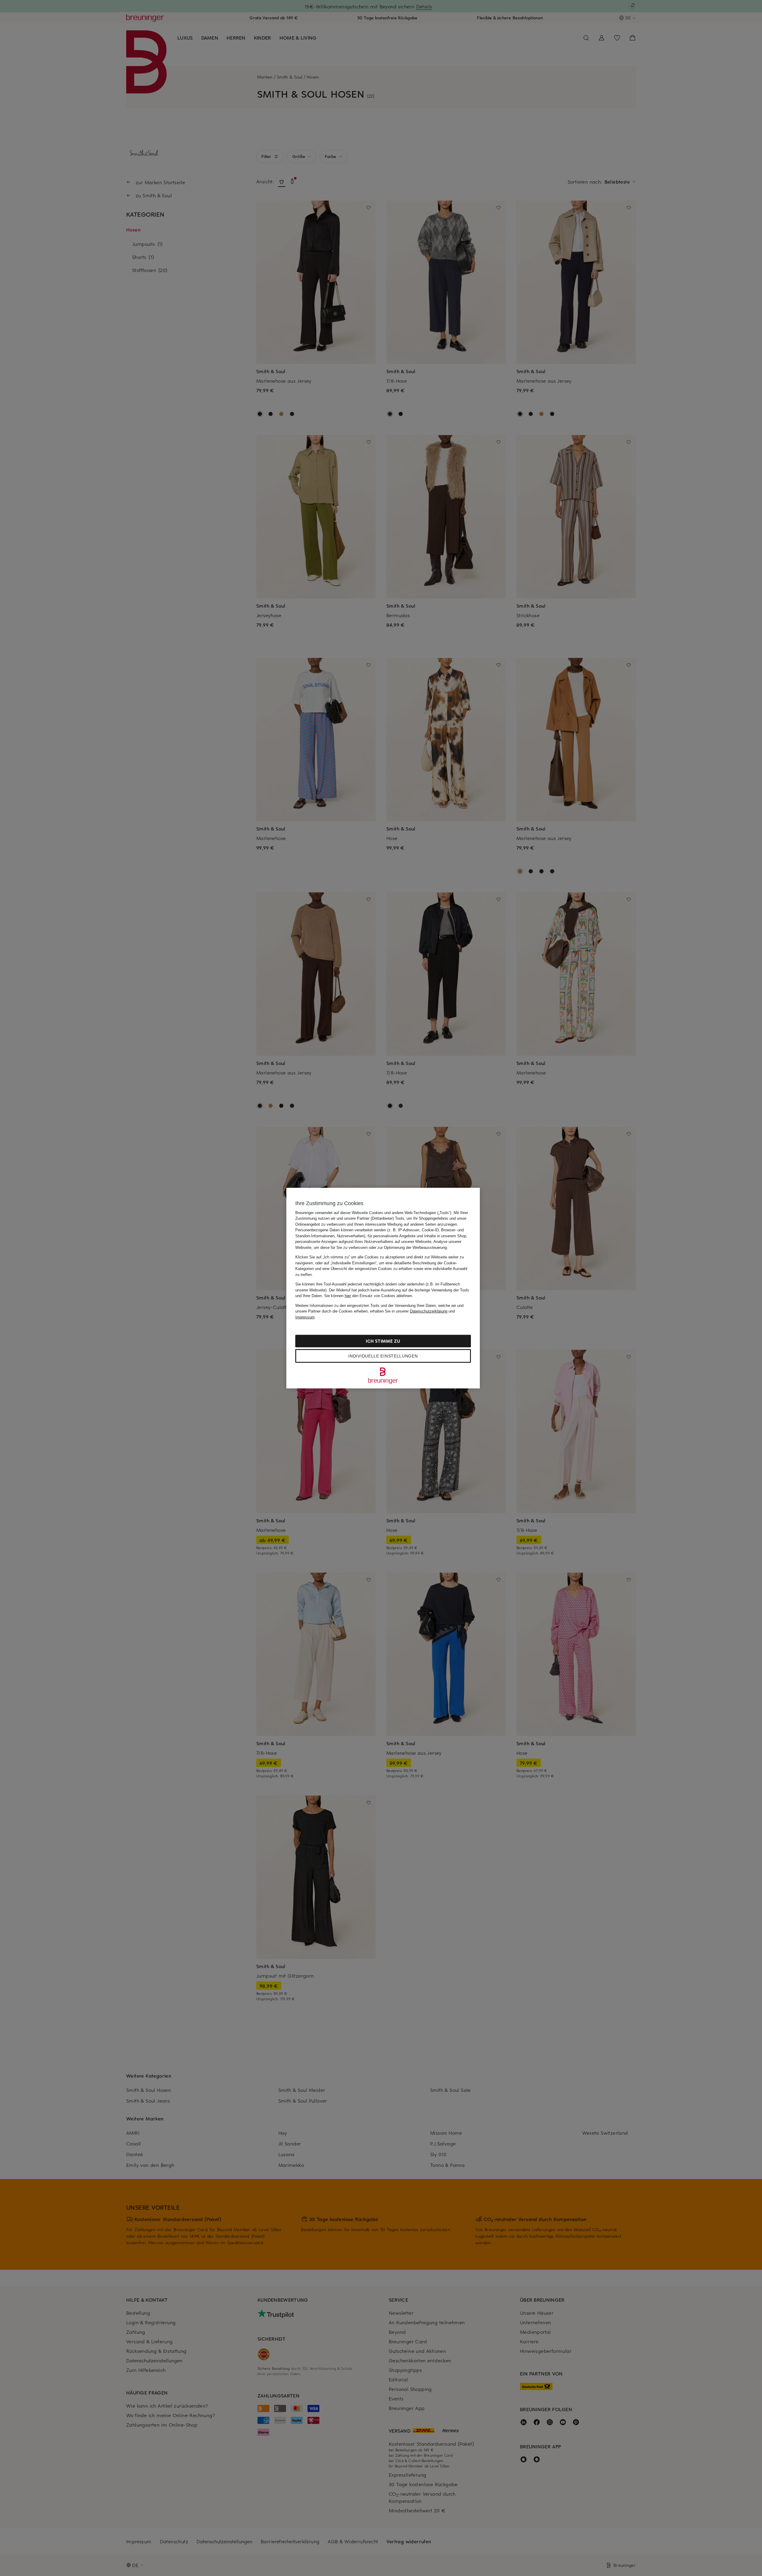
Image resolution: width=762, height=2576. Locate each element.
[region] (383, 1288)
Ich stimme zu (383, 1341)
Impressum (305, 1317)
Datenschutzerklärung (429, 1311)
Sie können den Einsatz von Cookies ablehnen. (369, 1296)
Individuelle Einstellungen (383, 1356)
